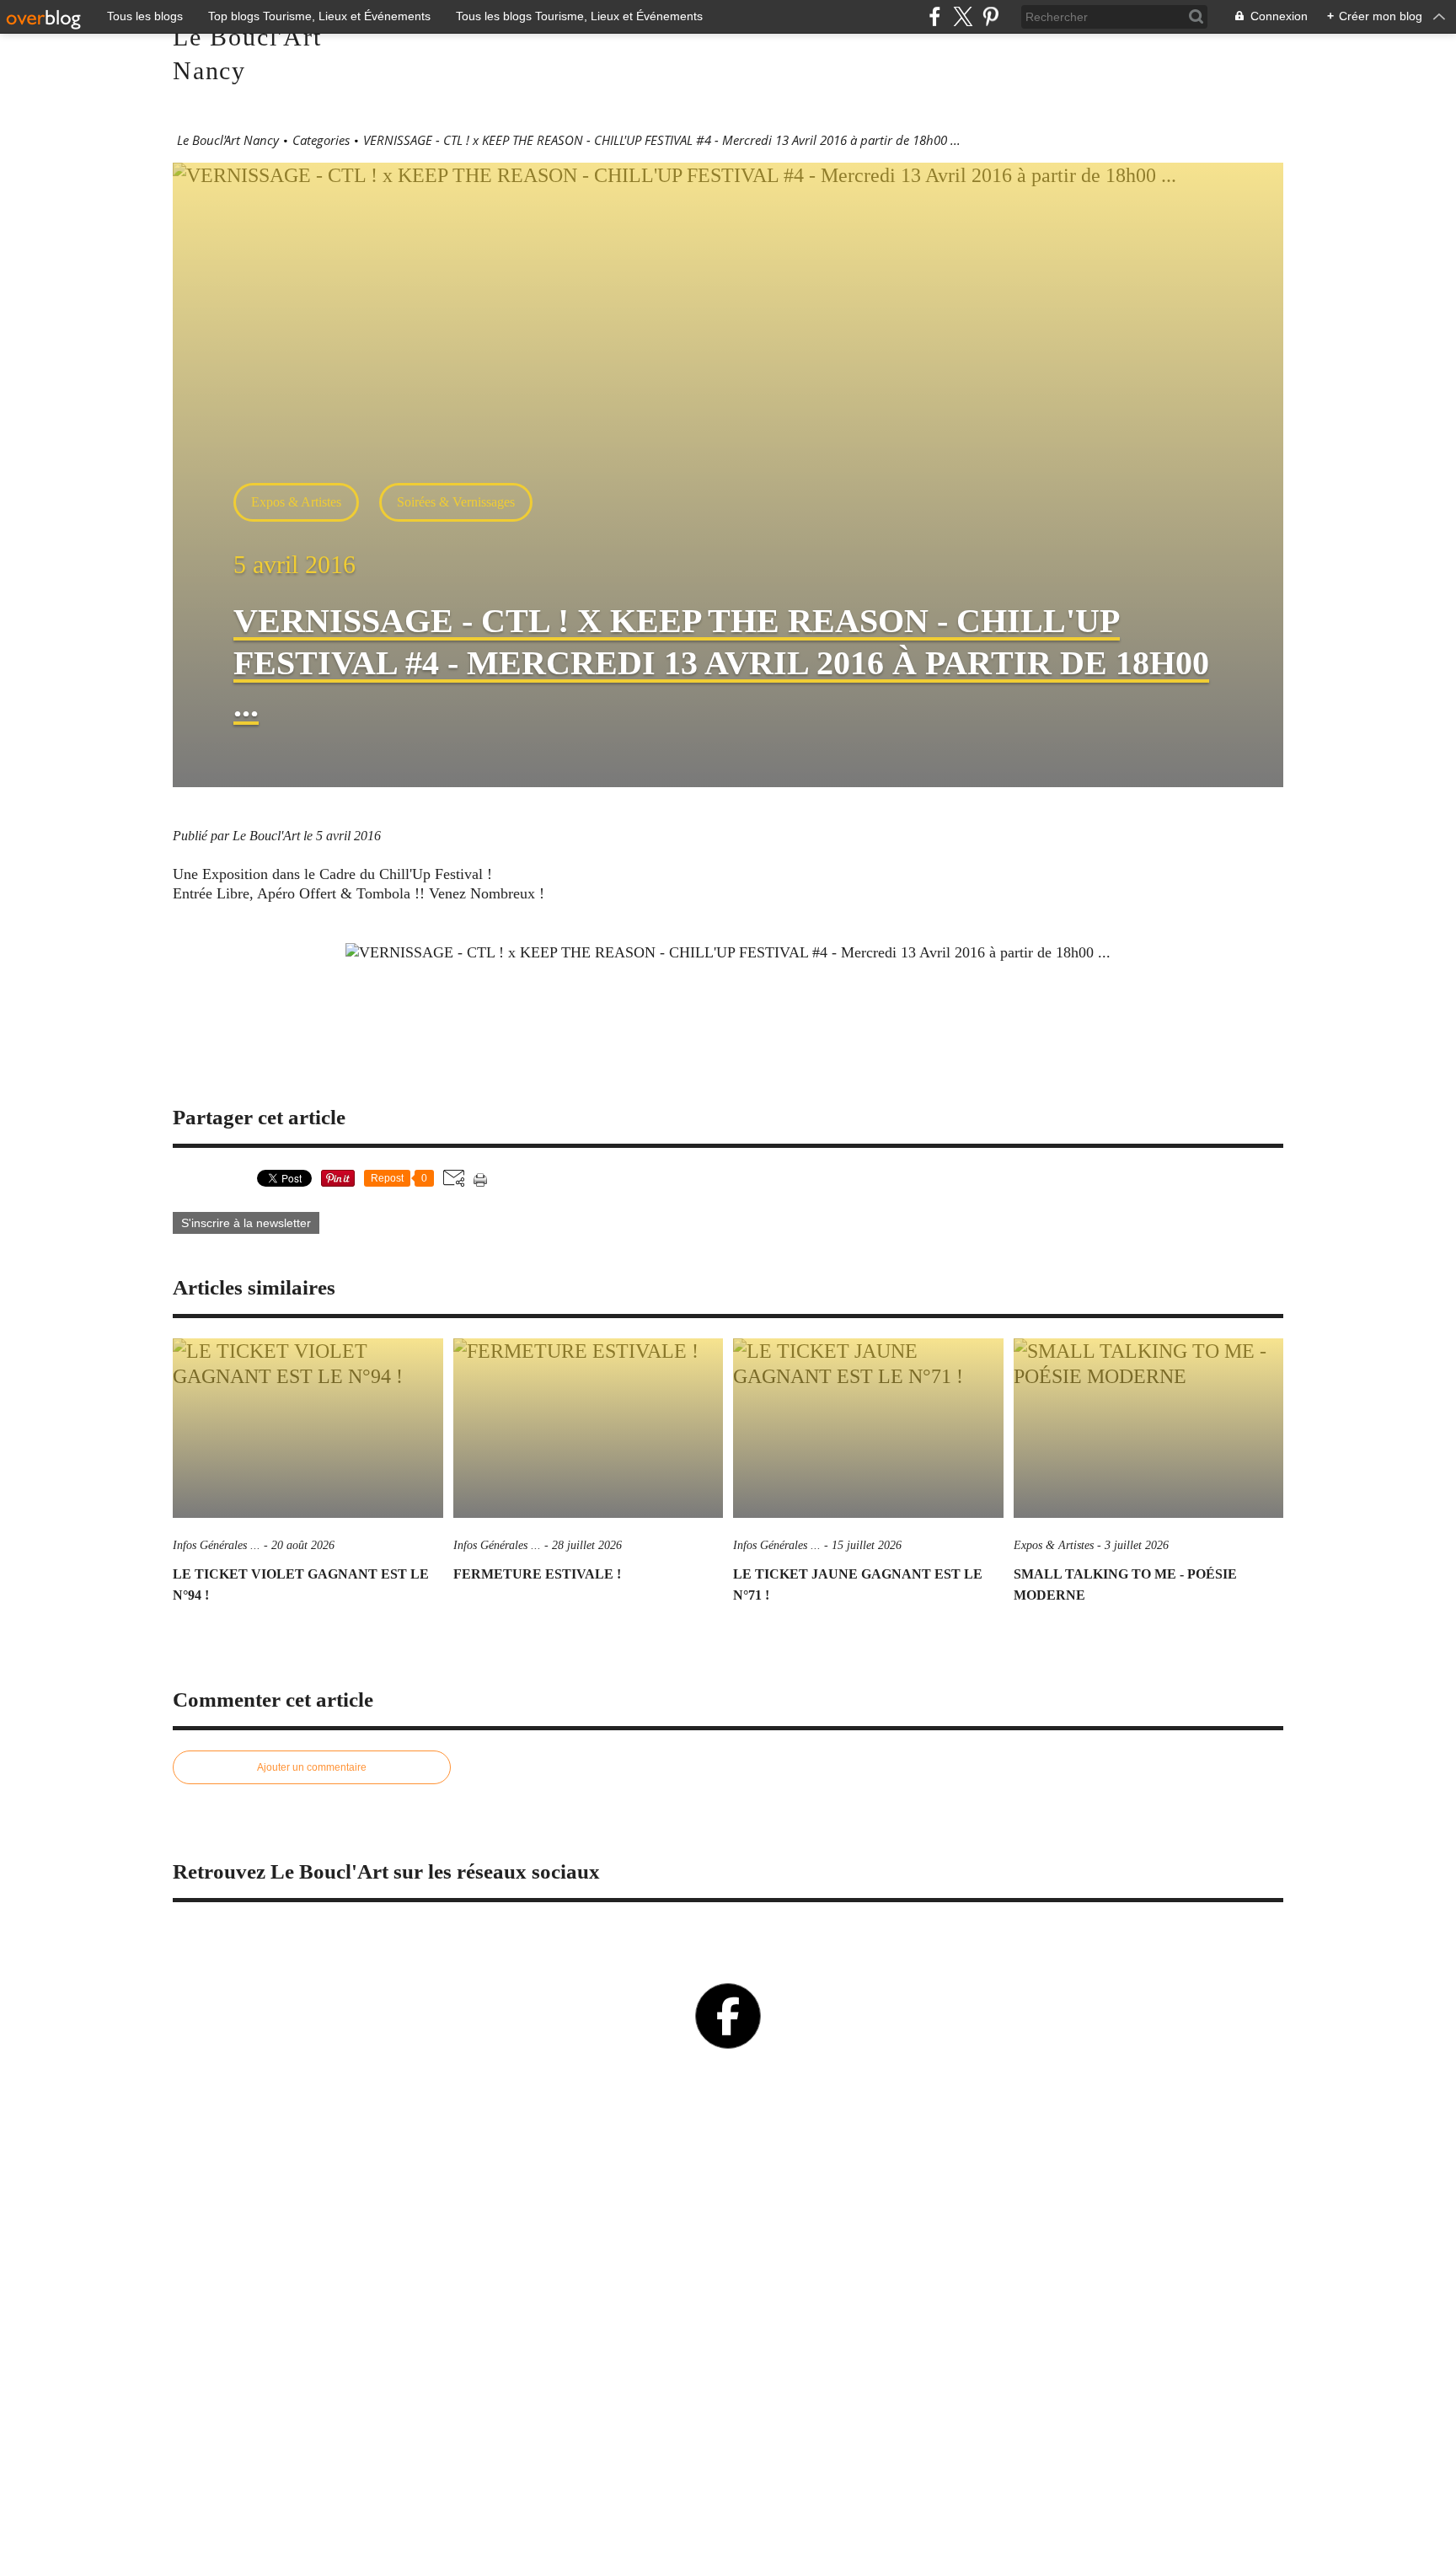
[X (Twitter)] (963, 16)
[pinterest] (990, 16)
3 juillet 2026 (1137, 1545)
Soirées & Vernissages (456, 502)
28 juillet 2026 (587, 1545)
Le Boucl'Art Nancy (228, 140)
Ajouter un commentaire (312, 1767)
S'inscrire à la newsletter (246, 1223)
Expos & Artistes (296, 502)
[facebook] (935, 16)
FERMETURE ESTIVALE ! (537, 1574)
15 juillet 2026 (867, 1545)
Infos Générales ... (217, 1545)
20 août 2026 (303, 1545)
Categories (321, 140)
